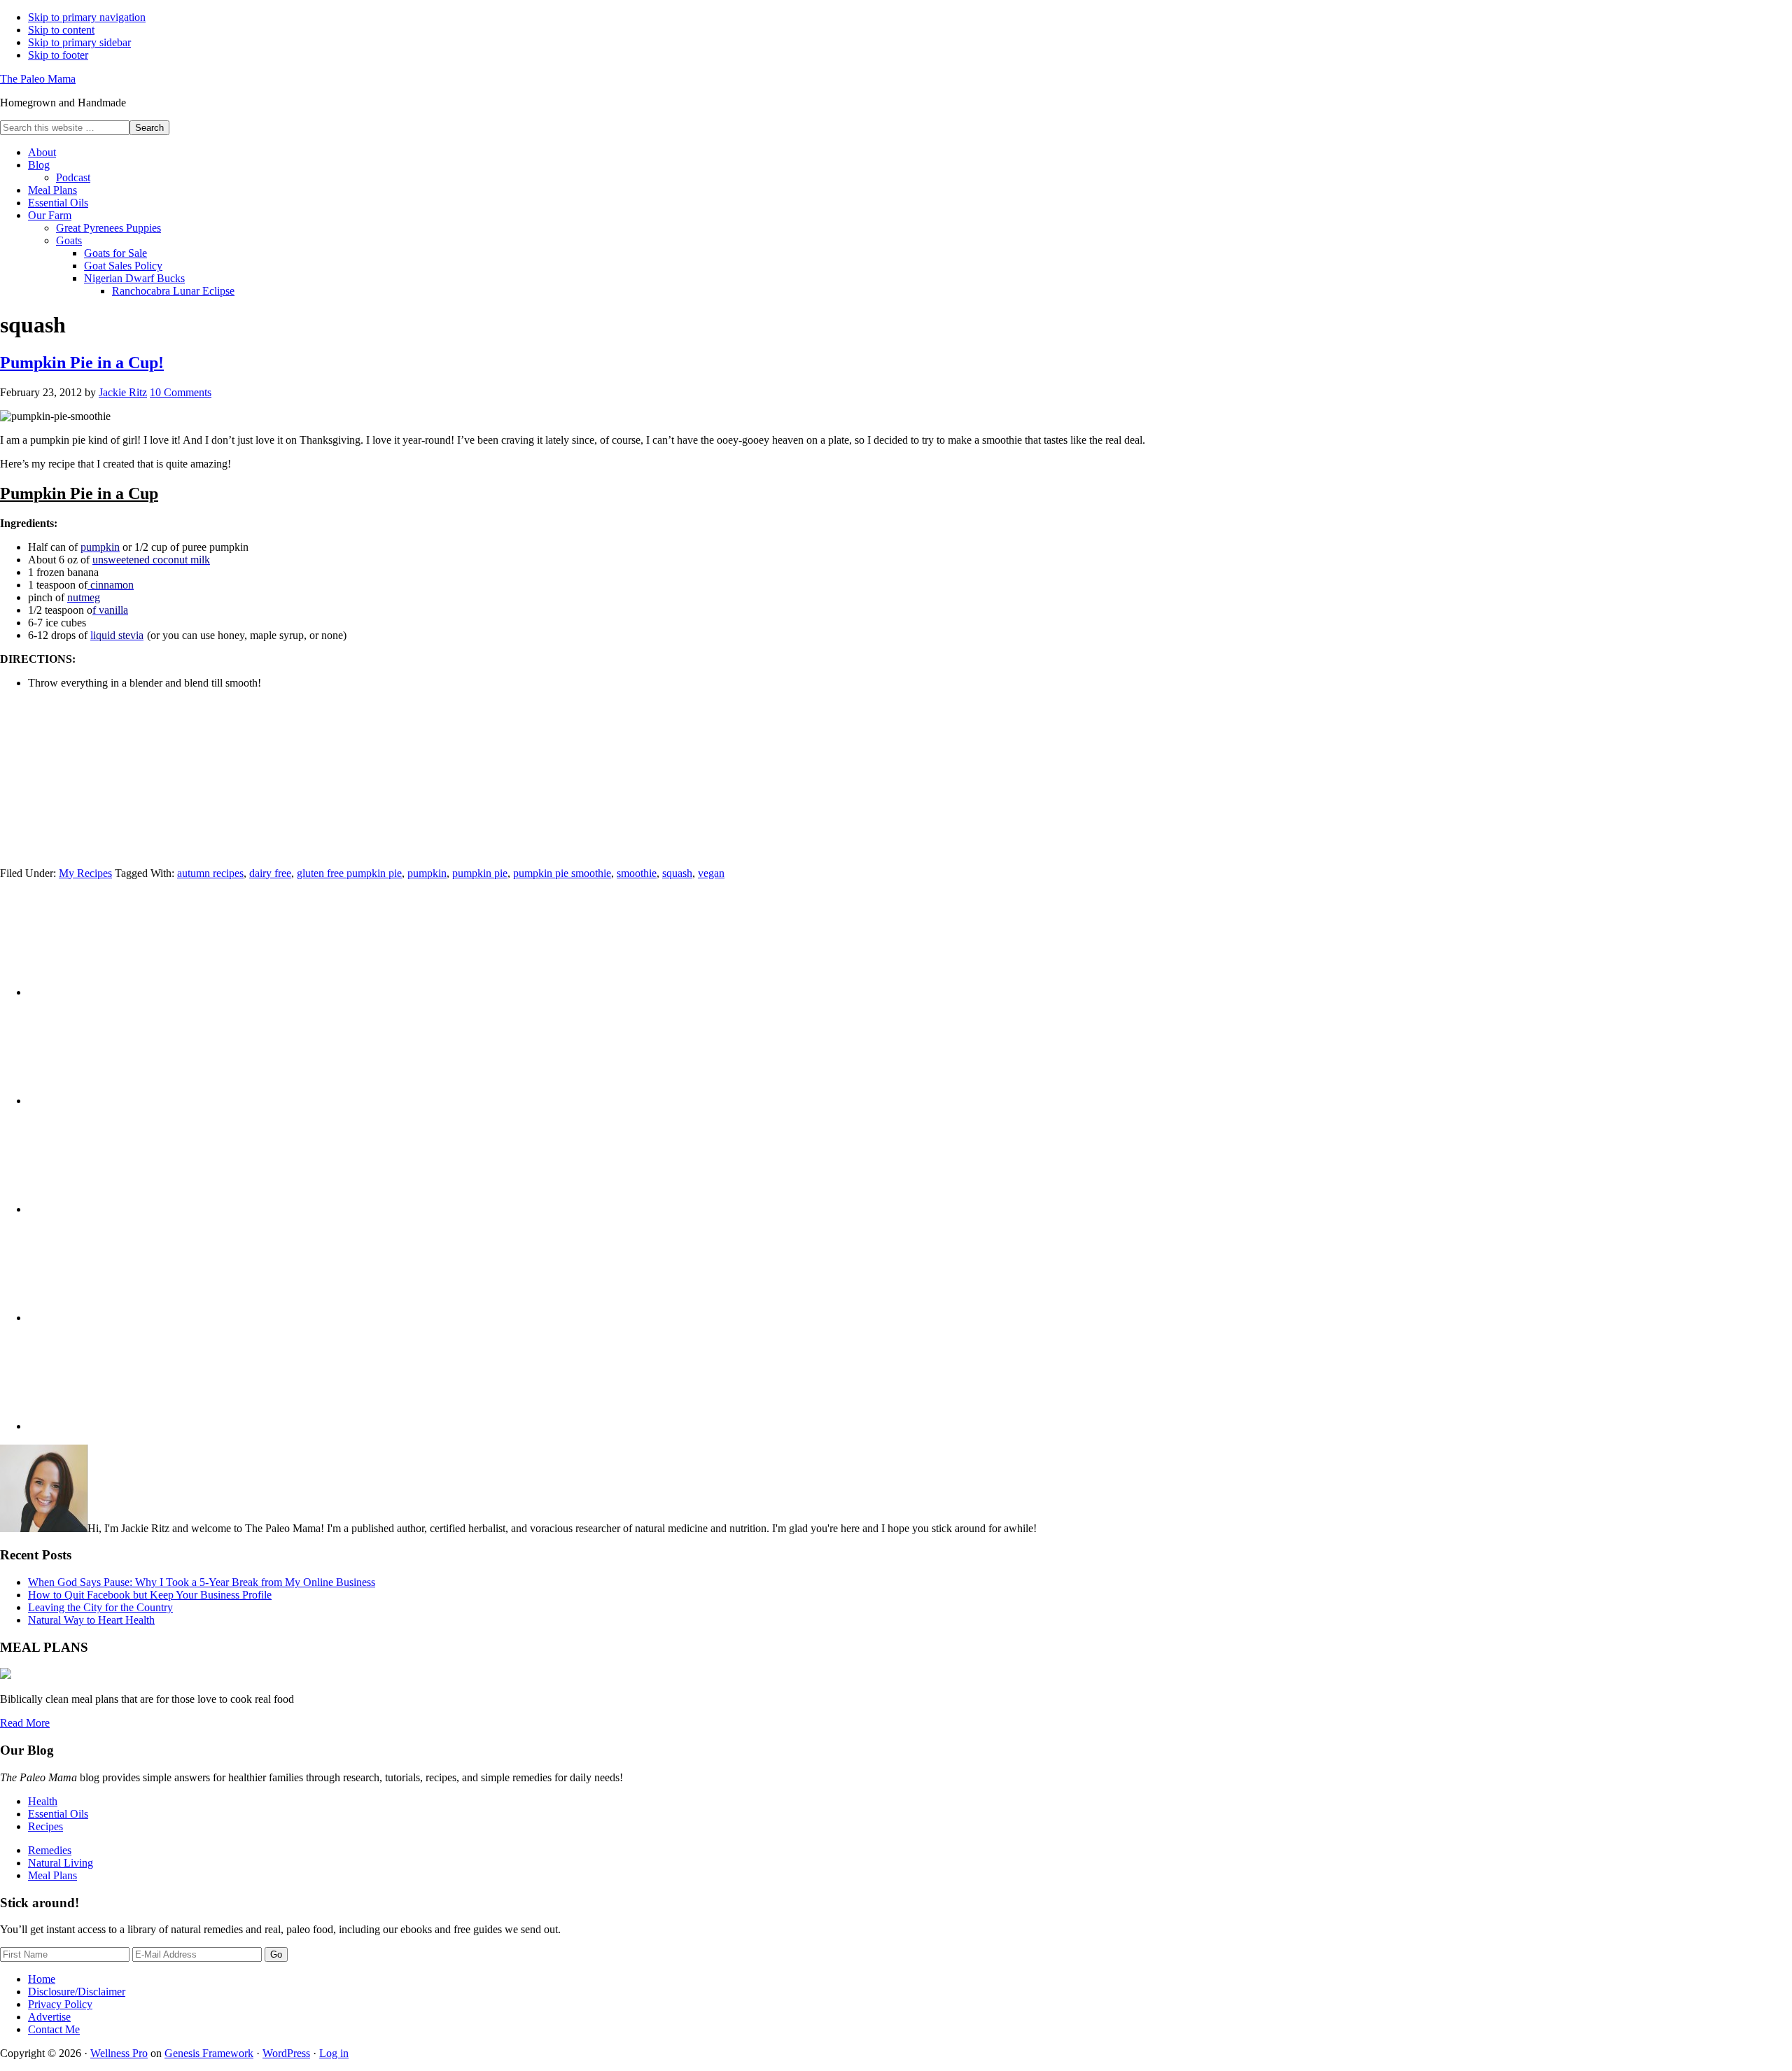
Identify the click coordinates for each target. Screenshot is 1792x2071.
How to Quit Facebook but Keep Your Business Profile (150, 1595)
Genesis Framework (209, 2053)
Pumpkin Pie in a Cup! (82, 363)
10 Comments (181, 392)
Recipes (45, 1826)
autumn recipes (210, 873)
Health (43, 1801)
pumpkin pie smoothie (562, 873)
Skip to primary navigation (87, 17)
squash (677, 873)
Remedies (50, 1850)
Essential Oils (58, 1814)
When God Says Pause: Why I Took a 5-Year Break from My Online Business (202, 1582)
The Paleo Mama (38, 79)
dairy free (270, 873)
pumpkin (427, 873)
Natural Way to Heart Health (91, 1620)
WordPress (286, 2053)
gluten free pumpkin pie (349, 873)
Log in (334, 2053)
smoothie (637, 873)
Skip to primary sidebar (79, 42)
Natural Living (61, 1863)
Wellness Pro (119, 2053)
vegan (711, 873)
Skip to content (61, 30)
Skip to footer (58, 55)
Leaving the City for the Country (100, 1607)
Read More (25, 1723)
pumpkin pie (480, 873)
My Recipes (85, 873)
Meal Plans (52, 1875)
